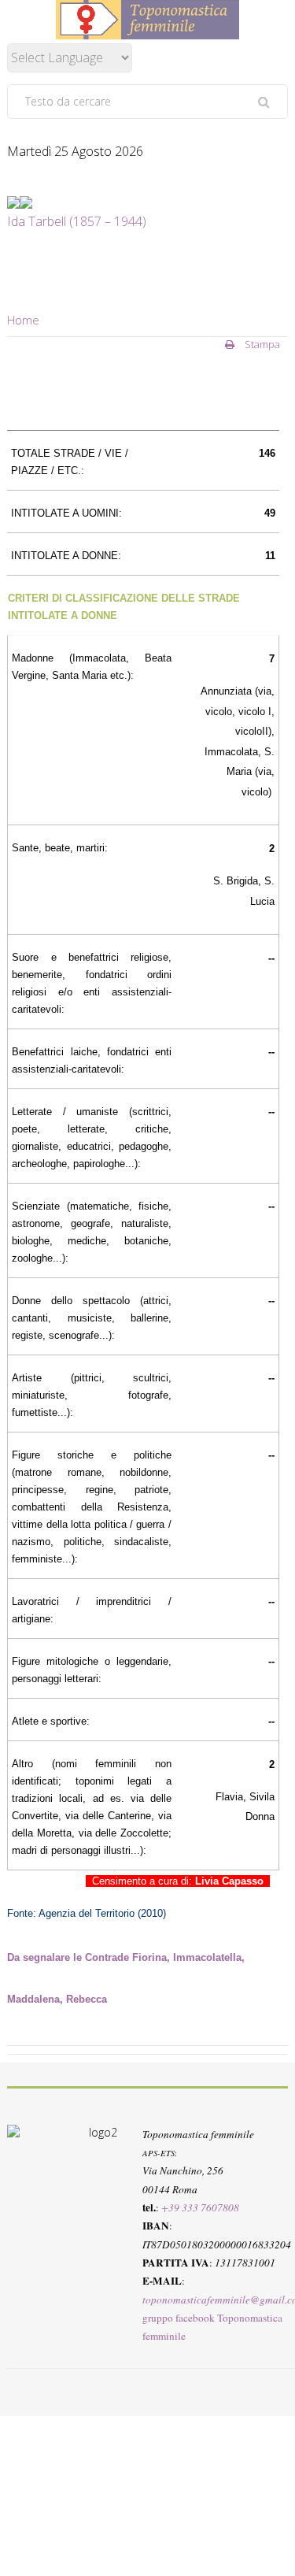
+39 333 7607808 (200, 2207)
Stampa (261, 344)
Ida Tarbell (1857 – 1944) (77, 221)
